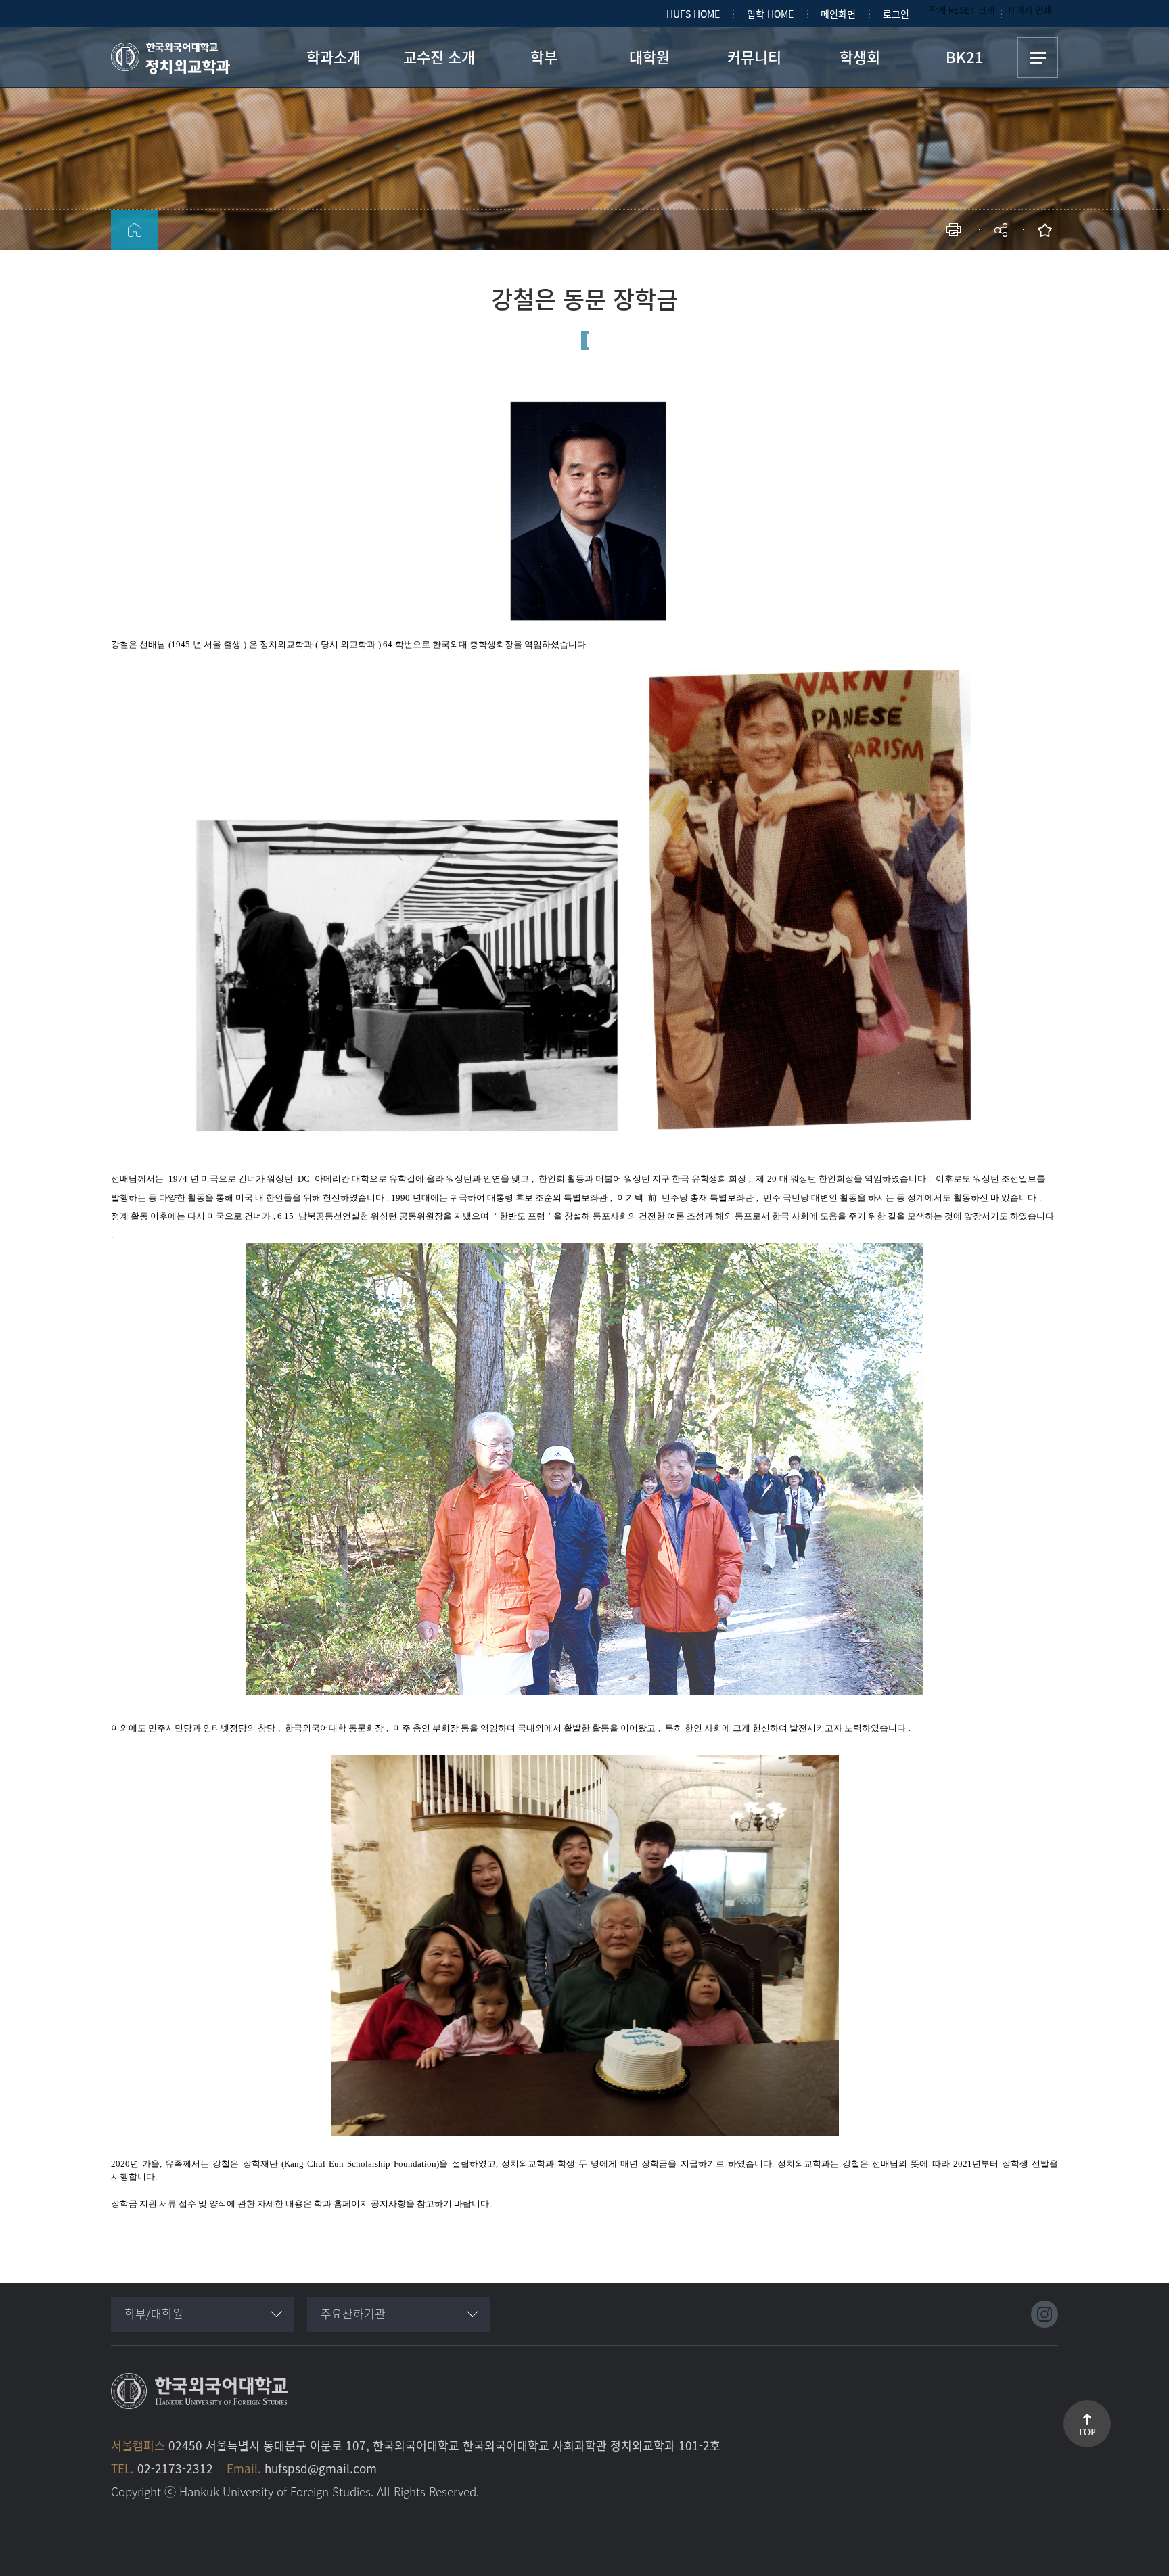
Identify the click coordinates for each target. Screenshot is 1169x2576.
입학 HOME (770, 14)
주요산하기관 (353, 2313)
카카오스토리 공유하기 (901, 274)
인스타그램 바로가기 (1045, 2314)
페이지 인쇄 (1030, 10)
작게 (938, 10)
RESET (962, 10)
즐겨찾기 (1048, 230)
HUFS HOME (693, 14)
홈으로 (135, 230)
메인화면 (838, 14)
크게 (986, 10)
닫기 (1010, 267)
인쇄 (957, 230)
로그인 (896, 14)
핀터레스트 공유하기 (921, 274)
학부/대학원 (154, 2313)
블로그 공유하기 (941, 274)
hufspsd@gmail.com (321, 2468)
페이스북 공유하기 (860, 274)
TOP (1087, 2432)
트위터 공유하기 (880, 274)
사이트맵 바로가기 (1038, 57)
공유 (1002, 230)
